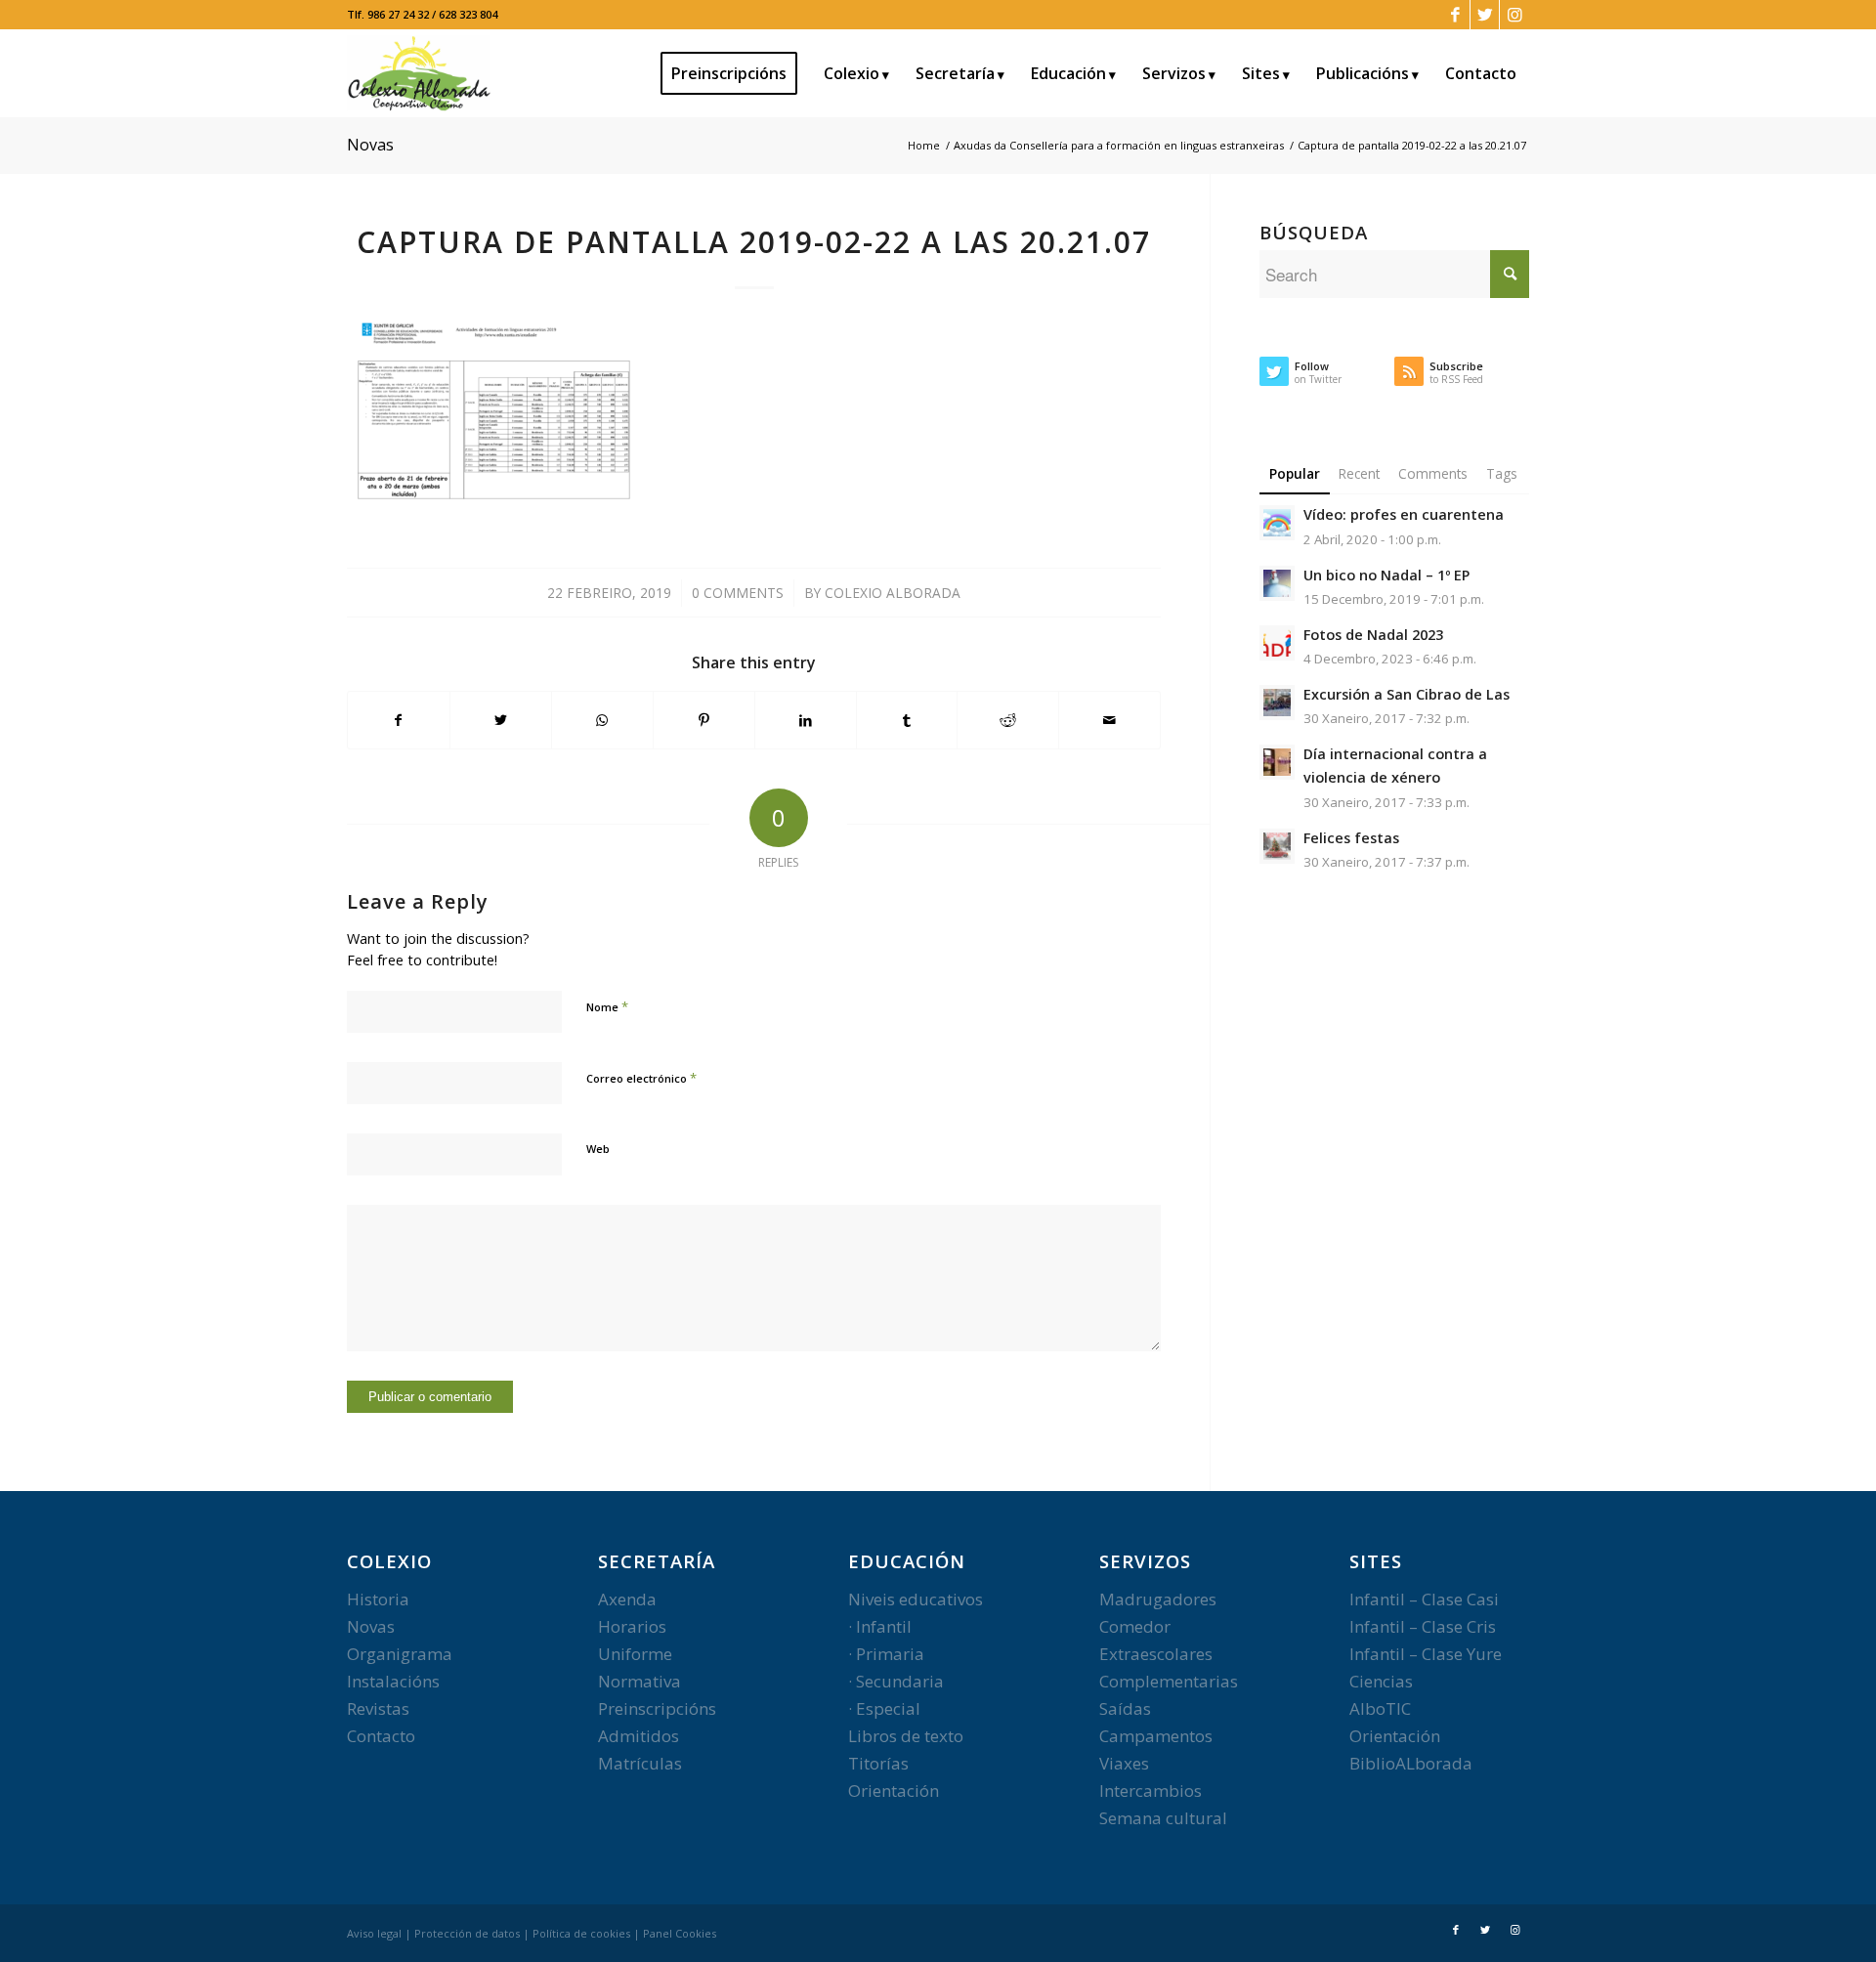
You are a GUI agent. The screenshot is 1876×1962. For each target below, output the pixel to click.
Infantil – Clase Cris (1423, 1626)
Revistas (378, 1708)
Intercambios (1151, 1791)
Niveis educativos (916, 1599)
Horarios (632, 1626)
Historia (378, 1599)
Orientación (894, 1791)
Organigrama (400, 1654)
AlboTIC (1380, 1708)
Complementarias (1169, 1681)
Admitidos (639, 1736)
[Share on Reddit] (1008, 720)
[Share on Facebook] (399, 720)
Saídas (1125, 1708)
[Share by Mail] (1109, 720)
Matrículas (640, 1763)
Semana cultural (1163, 1818)
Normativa (640, 1681)
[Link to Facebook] (1455, 15)
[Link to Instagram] (1514, 15)
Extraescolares (1156, 1654)
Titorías (878, 1763)
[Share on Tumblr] (907, 720)
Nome (607, 1006)
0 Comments (738, 593)
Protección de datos (467, 1933)
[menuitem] (735, 73)
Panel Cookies (680, 1933)
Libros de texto (906, 1736)
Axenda (627, 1599)
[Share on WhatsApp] (602, 720)
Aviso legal (374, 1933)
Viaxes (1124, 1763)
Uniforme (635, 1654)
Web (598, 1149)
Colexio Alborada (893, 593)
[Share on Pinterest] (704, 720)
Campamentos (1156, 1736)
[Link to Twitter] (1485, 15)
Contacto (381, 1736)
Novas (370, 145)
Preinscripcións (657, 1708)
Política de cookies (581, 1933)
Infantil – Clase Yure (1426, 1654)
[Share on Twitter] (501, 720)
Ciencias (1381, 1681)
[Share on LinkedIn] (806, 720)
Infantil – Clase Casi (1424, 1599)
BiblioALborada (1411, 1763)
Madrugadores (1158, 1599)
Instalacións (393, 1681)
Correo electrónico (641, 1078)
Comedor (1135, 1626)
